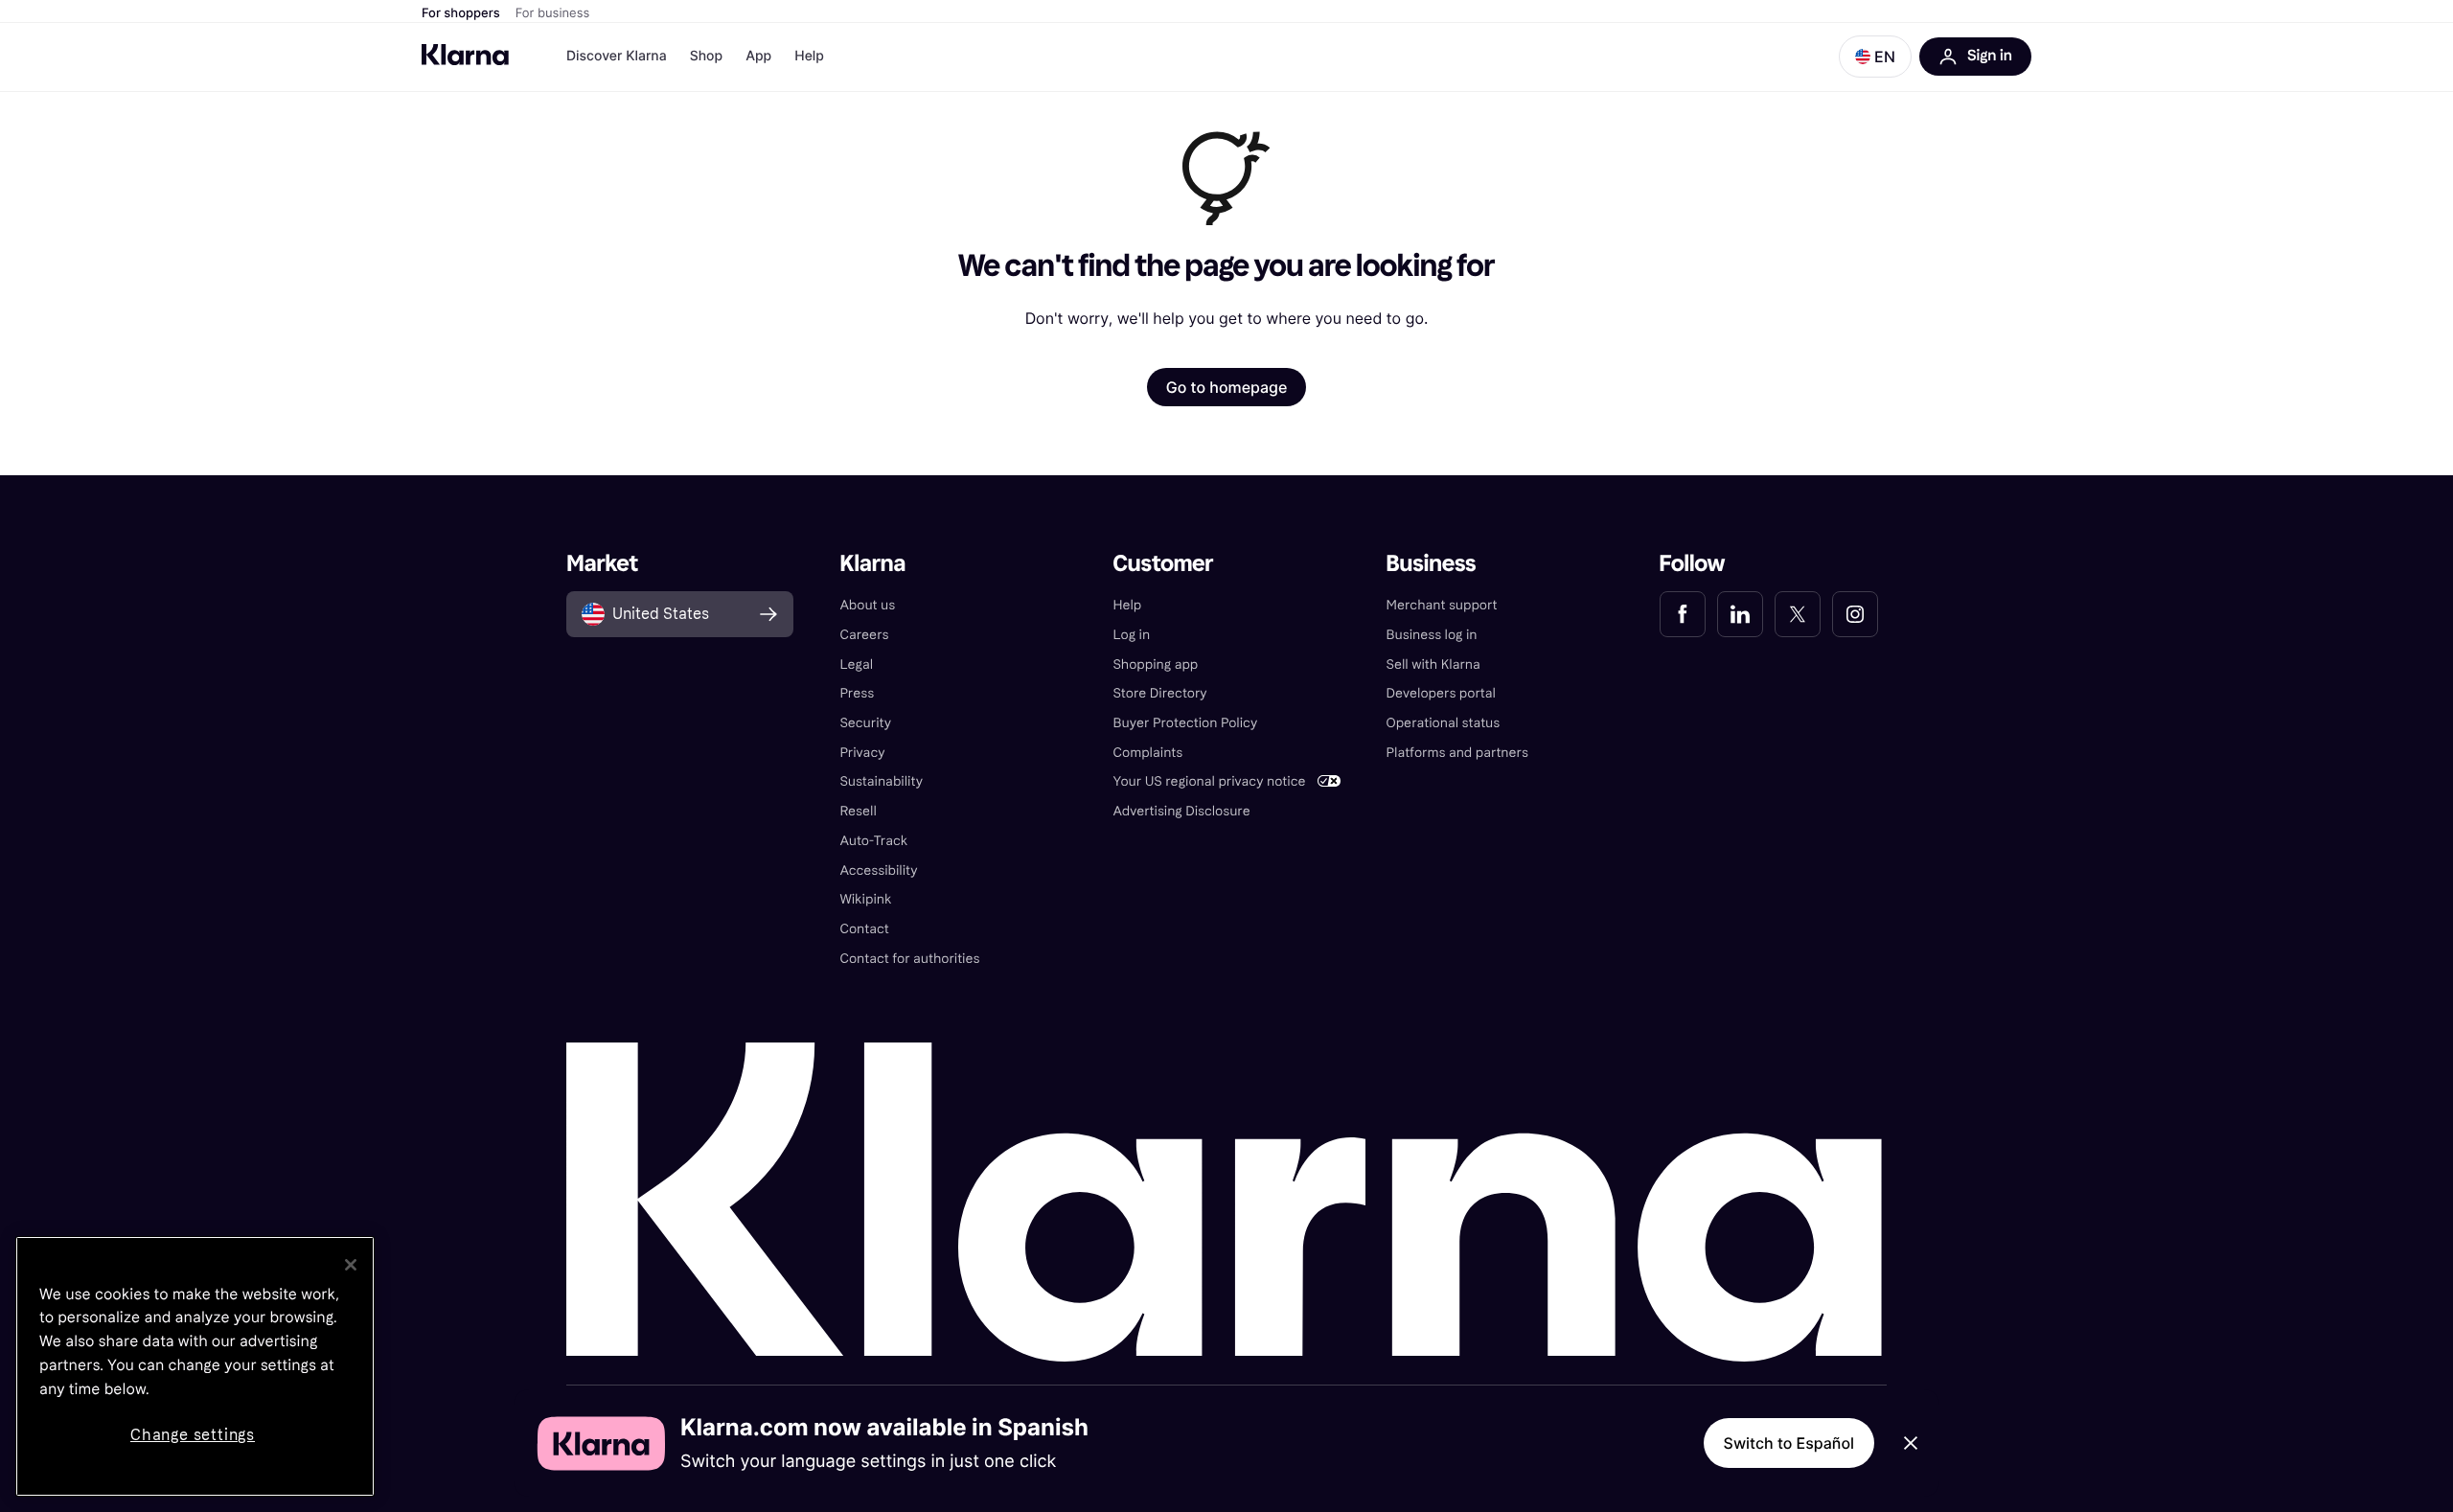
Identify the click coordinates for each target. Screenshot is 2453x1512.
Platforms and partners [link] (1457, 753)
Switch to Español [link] (1789, 1443)
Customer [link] (1163, 564)
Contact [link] (864, 929)
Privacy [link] (862, 753)
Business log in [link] (1432, 635)
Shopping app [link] (1155, 664)
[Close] (351, 1265)
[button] (1875, 57)
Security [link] (865, 723)
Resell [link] (858, 811)
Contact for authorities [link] (909, 959)
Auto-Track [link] (873, 841)
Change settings (193, 1435)
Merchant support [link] (1442, 605)
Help (809, 56)
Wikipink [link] (865, 899)
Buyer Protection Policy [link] (1185, 723)
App (758, 56)
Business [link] (1432, 564)
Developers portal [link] (1441, 693)
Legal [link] (856, 664)
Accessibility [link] (878, 871)
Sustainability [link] (881, 781)
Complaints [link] (1147, 753)
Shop (707, 56)
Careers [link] (864, 635)
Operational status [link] (1444, 723)
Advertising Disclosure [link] (1181, 811)
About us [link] (867, 605)
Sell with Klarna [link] (1433, 664)
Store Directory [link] (1159, 693)
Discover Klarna (617, 56)
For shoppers (461, 13)
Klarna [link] (872, 564)
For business (553, 13)
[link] (1683, 614)
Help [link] (1127, 605)
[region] (195, 1366)
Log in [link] (1131, 635)
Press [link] (857, 693)
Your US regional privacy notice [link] (1209, 781)
